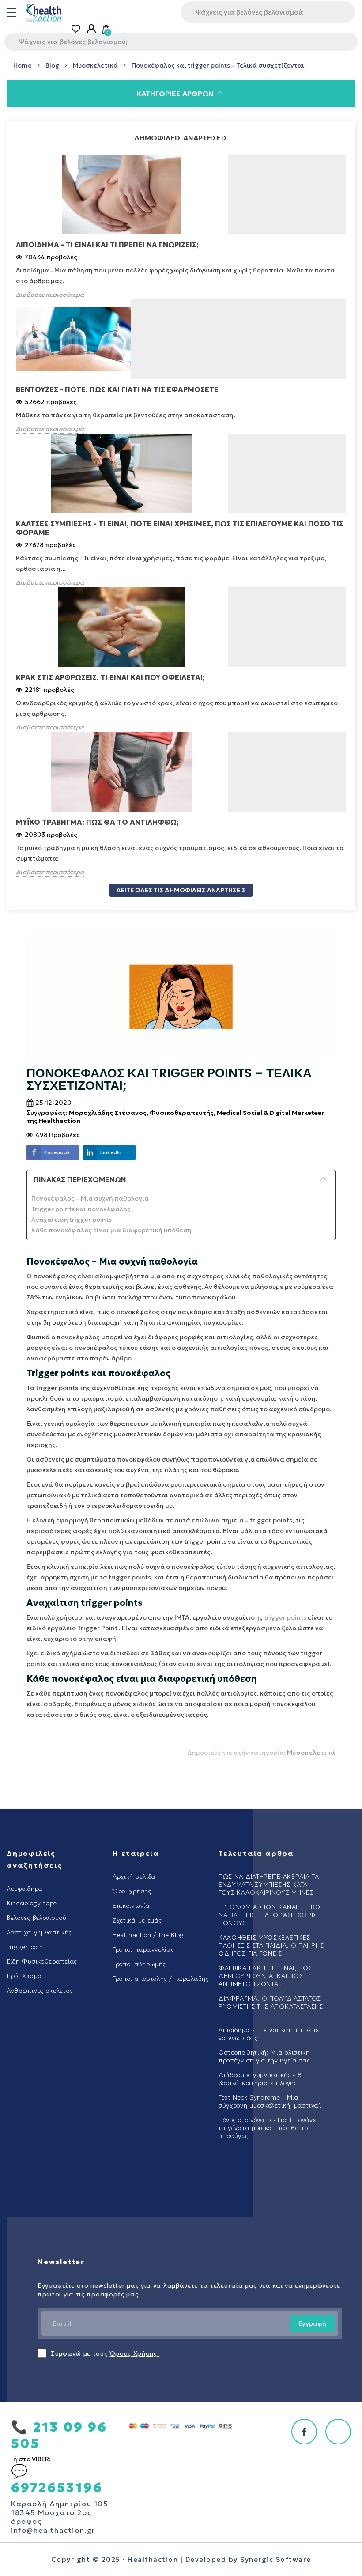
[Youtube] (338, 2432)
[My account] (91, 29)
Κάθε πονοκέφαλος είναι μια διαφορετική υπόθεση (111, 1230)
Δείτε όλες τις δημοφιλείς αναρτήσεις (181, 890)
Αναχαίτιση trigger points (72, 1220)
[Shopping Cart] (107, 29)
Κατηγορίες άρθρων (175, 94)
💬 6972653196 (57, 2479)
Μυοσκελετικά (311, 1753)
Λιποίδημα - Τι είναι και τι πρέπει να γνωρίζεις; (107, 245)
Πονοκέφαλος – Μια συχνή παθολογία (90, 1198)
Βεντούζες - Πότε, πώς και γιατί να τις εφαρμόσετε (117, 389)
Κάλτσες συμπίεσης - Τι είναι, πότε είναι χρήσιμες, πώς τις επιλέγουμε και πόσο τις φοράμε (180, 528)
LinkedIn (111, 1152)
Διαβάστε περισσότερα (50, 295)
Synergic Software (276, 2559)
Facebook (57, 1152)
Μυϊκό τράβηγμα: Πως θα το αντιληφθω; (97, 822)
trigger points (285, 1617)
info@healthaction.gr (53, 2530)
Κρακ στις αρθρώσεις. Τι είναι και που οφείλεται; (110, 677)
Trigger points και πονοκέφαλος (81, 1209)
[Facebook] (304, 2432)
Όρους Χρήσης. (135, 2353)
